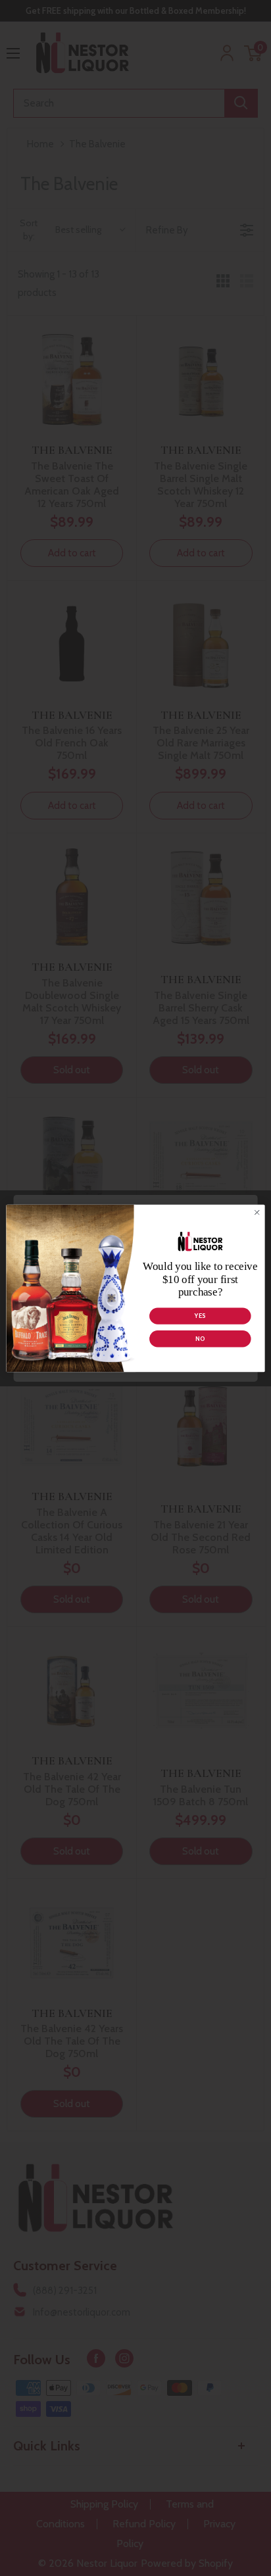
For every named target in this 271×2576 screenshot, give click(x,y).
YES (200, 1316)
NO (200, 1339)
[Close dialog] (257, 1212)
